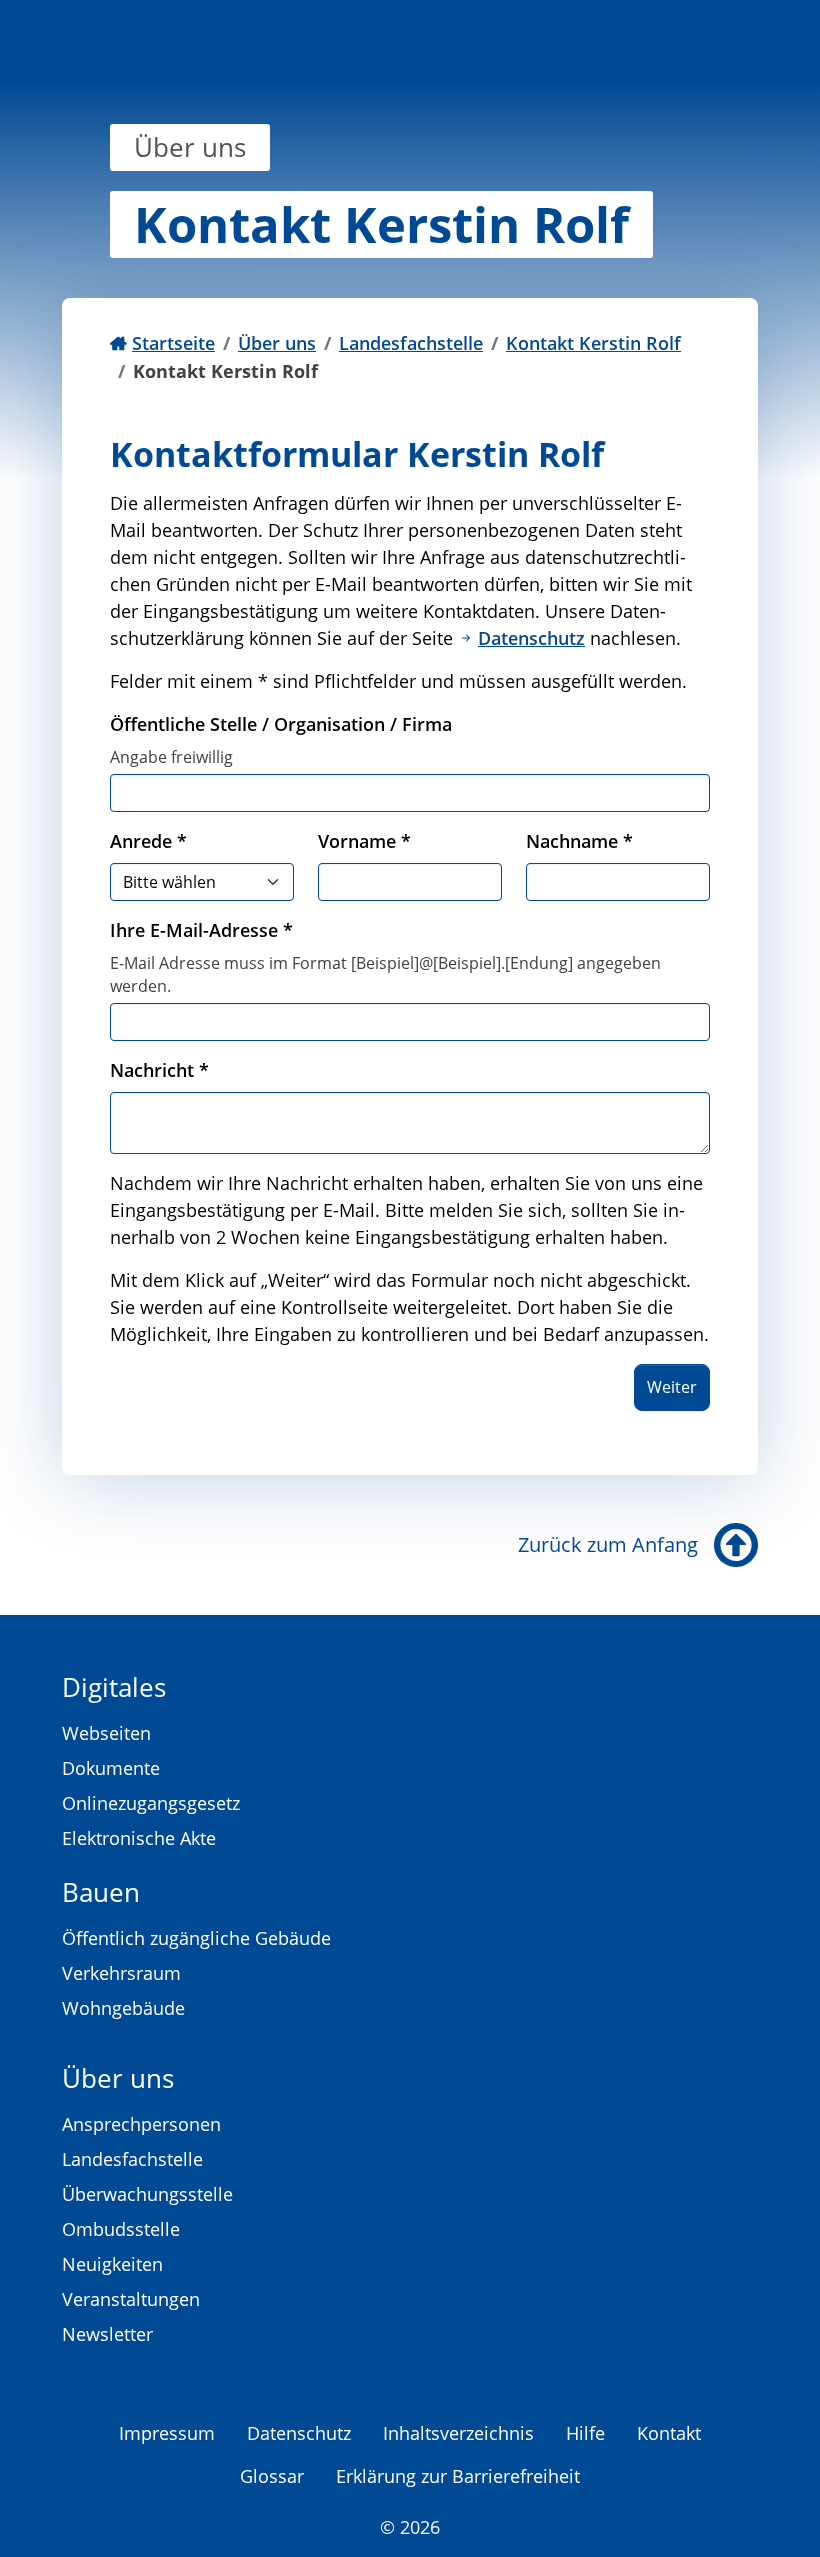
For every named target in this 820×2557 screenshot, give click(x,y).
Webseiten (106, 1733)
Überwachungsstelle (147, 2194)
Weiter (672, 1387)
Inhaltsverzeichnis (458, 2433)
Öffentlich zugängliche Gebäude (196, 1938)
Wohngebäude (123, 2008)
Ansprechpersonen (141, 2124)
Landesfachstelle (411, 343)
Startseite (173, 343)
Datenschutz (531, 638)
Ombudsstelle (121, 2229)
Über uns (277, 343)
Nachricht (159, 1070)
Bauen (101, 1892)
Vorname (364, 841)
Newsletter (107, 2334)
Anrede (148, 841)
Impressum (167, 2433)
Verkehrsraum (121, 1973)
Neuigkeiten (112, 2264)
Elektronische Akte (139, 1838)
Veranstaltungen (131, 2299)
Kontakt (669, 2433)
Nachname (579, 841)
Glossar (272, 2476)
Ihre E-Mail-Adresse (201, 930)
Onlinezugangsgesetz (151, 1803)
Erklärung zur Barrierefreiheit (458, 2476)
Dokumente (111, 1768)
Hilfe (585, 2433)
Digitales (114, 1687)
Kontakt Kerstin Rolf (593, 343)
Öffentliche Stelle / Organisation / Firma (281, 724)
